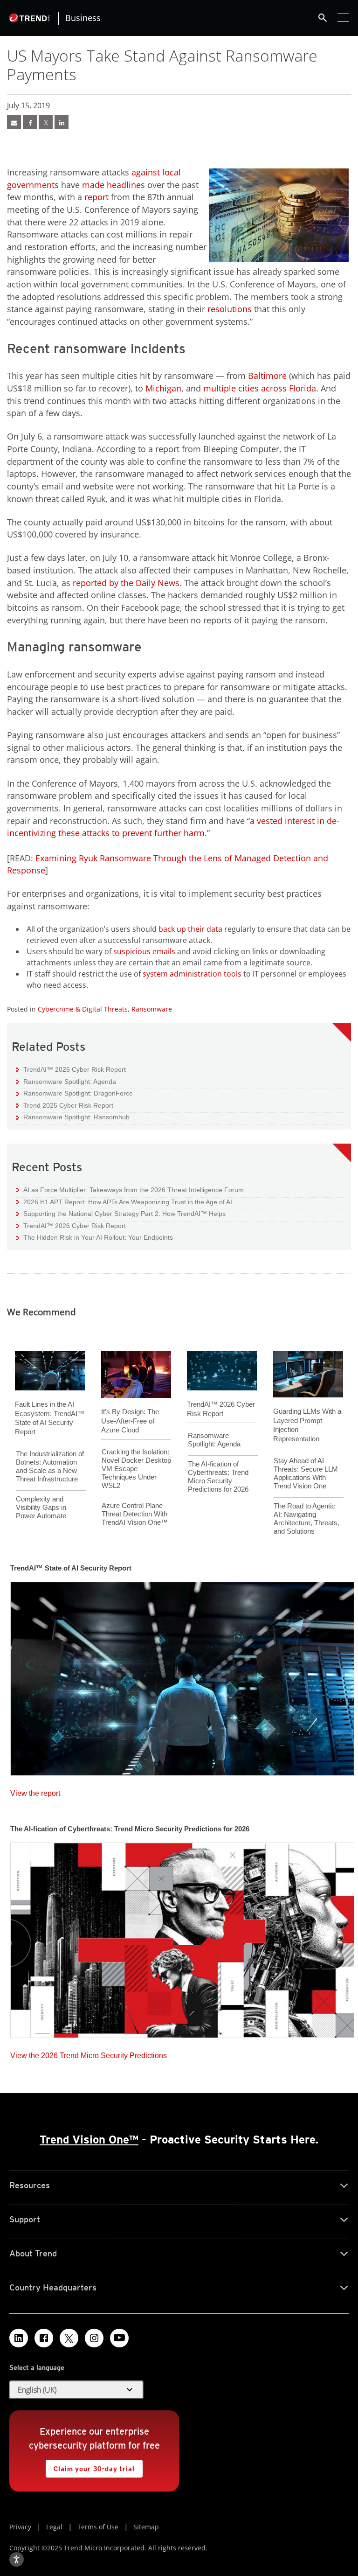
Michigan (163, 388)
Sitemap (146, 2527)
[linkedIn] (62, 122)
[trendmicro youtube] (119, 2338)
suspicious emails (144, 951)
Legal (54, 2527)
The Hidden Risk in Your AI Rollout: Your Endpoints (95, 1237)
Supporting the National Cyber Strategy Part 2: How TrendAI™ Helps (121, 1213)
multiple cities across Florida (260, 388)
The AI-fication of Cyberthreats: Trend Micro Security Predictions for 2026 (218, 1476)
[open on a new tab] (69, 2338)
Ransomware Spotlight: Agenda (66, 1081)
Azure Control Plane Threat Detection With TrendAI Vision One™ (135, 1514)
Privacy (20, 2527)
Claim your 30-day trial (90, 2466)
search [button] (323, 18)
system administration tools (192, 974)
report (96, 197)
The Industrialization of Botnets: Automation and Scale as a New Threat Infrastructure (50, 1466)
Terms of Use (98, 2527)
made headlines (114, 185)
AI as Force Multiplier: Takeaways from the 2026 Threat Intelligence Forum (130, 1190)
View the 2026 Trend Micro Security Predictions (89, 2053)
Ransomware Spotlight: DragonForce (75, 1093)
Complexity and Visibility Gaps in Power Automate (41, 1507)
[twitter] (46, 122)
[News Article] (182, 1676)
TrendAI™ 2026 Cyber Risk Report (75, 1069)
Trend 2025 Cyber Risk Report (65, 1105)
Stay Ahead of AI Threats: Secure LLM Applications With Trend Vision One (306, 1473)
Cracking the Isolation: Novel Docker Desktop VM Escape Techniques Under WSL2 (136, 1469)
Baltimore (267, 376)
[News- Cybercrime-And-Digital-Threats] (14, 122)
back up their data (190, 929)
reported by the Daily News (126, 583)
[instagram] (94, 2338)
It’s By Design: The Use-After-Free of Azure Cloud (130, 1421)
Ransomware (152, 1009)
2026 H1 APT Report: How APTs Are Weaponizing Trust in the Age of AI (124, 1202)
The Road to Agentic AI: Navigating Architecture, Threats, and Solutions (306, 1518)
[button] (76, 2390)
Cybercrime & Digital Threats (83, 1009)
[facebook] (30, 122)
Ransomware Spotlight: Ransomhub (73, 1117)
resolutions (228, 309)
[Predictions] (182, 1937)
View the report (35, 1791)
